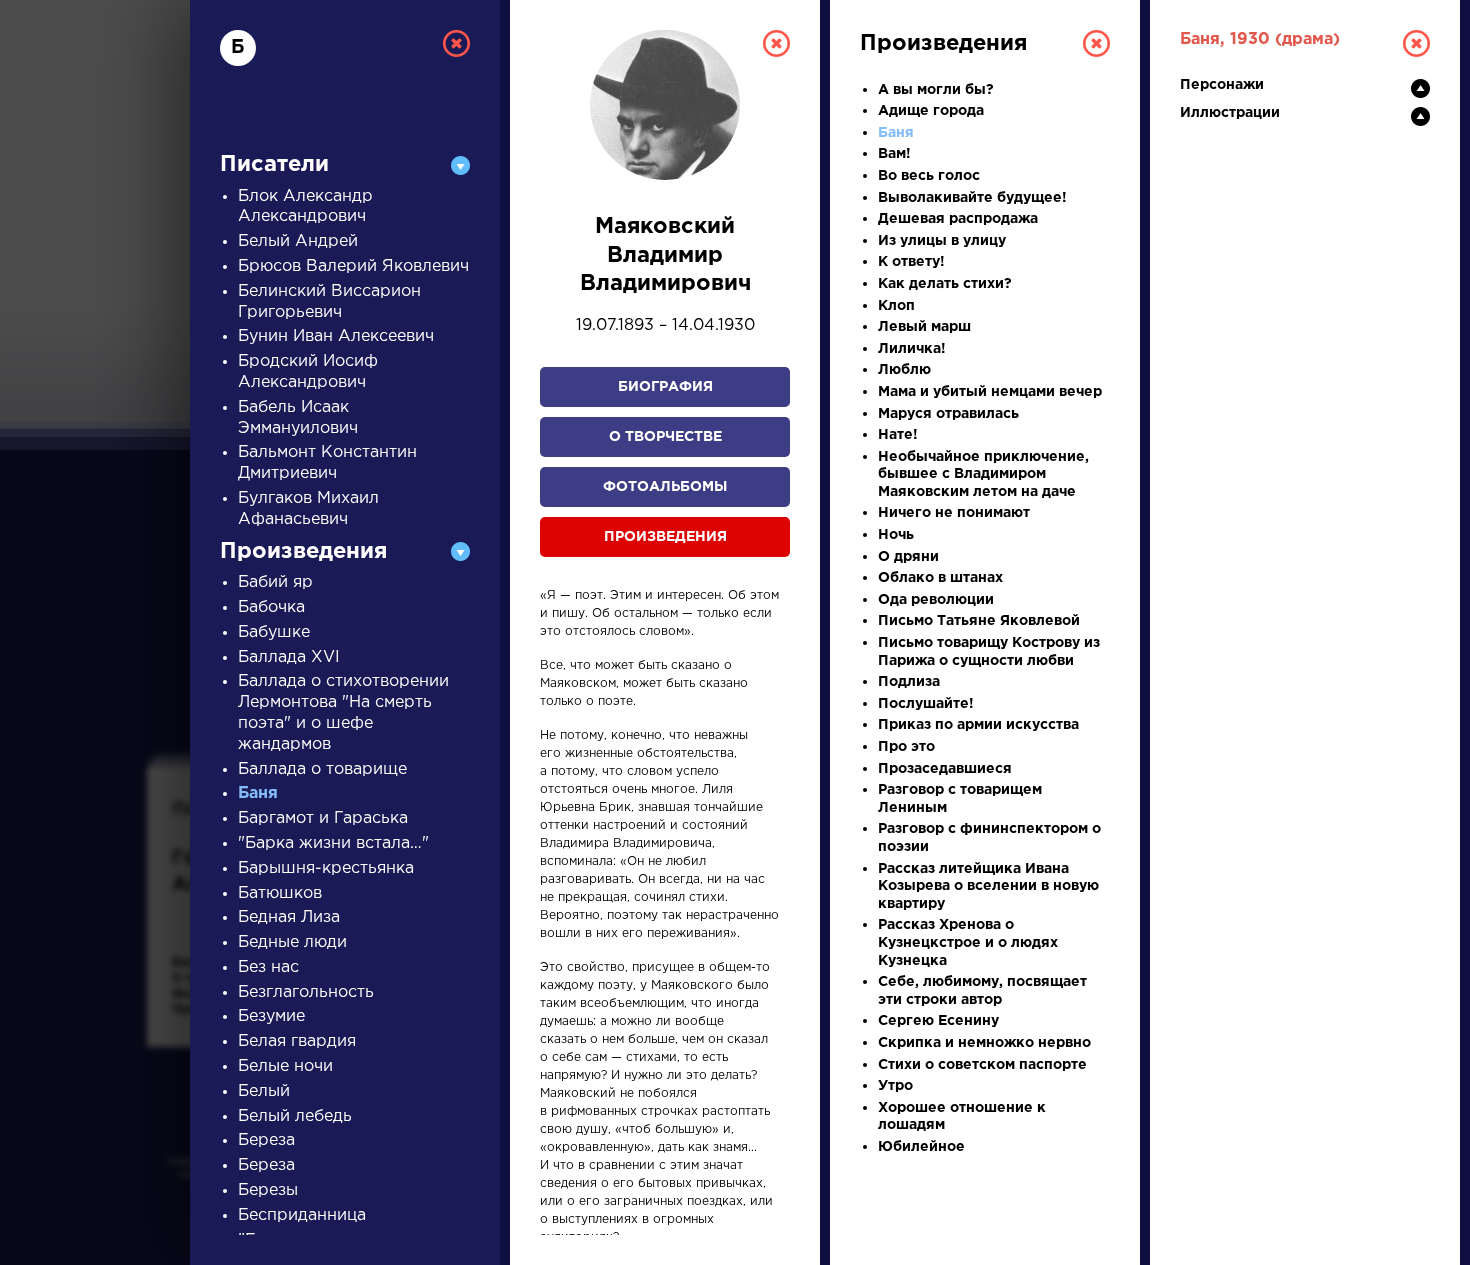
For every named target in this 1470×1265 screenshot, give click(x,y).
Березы (268, 1190)
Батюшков (280, 893)
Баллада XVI (289, 657)
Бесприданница (302, 1215)
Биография (665, 387)
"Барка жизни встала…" (333, 843)
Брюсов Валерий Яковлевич (353, 266)
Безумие (271, 1016)
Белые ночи (285, 1066)
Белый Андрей (298, 241)
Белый (264, 1091)
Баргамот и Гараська (323, 818)
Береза (266, 1140)
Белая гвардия (297, 1041)
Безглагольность (306, 992)
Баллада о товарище (322, 769)
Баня (258, 793)
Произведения (665, 537)
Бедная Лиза (289, 917)
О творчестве (665, 437)
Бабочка (271, 607)
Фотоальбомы (665, 487)
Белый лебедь (295, 1116)
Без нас (268, 967)
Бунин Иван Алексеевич (336, 336)
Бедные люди (292, 942)
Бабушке (274, 632)
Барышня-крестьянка (326, 868)
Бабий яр (275, 582)
